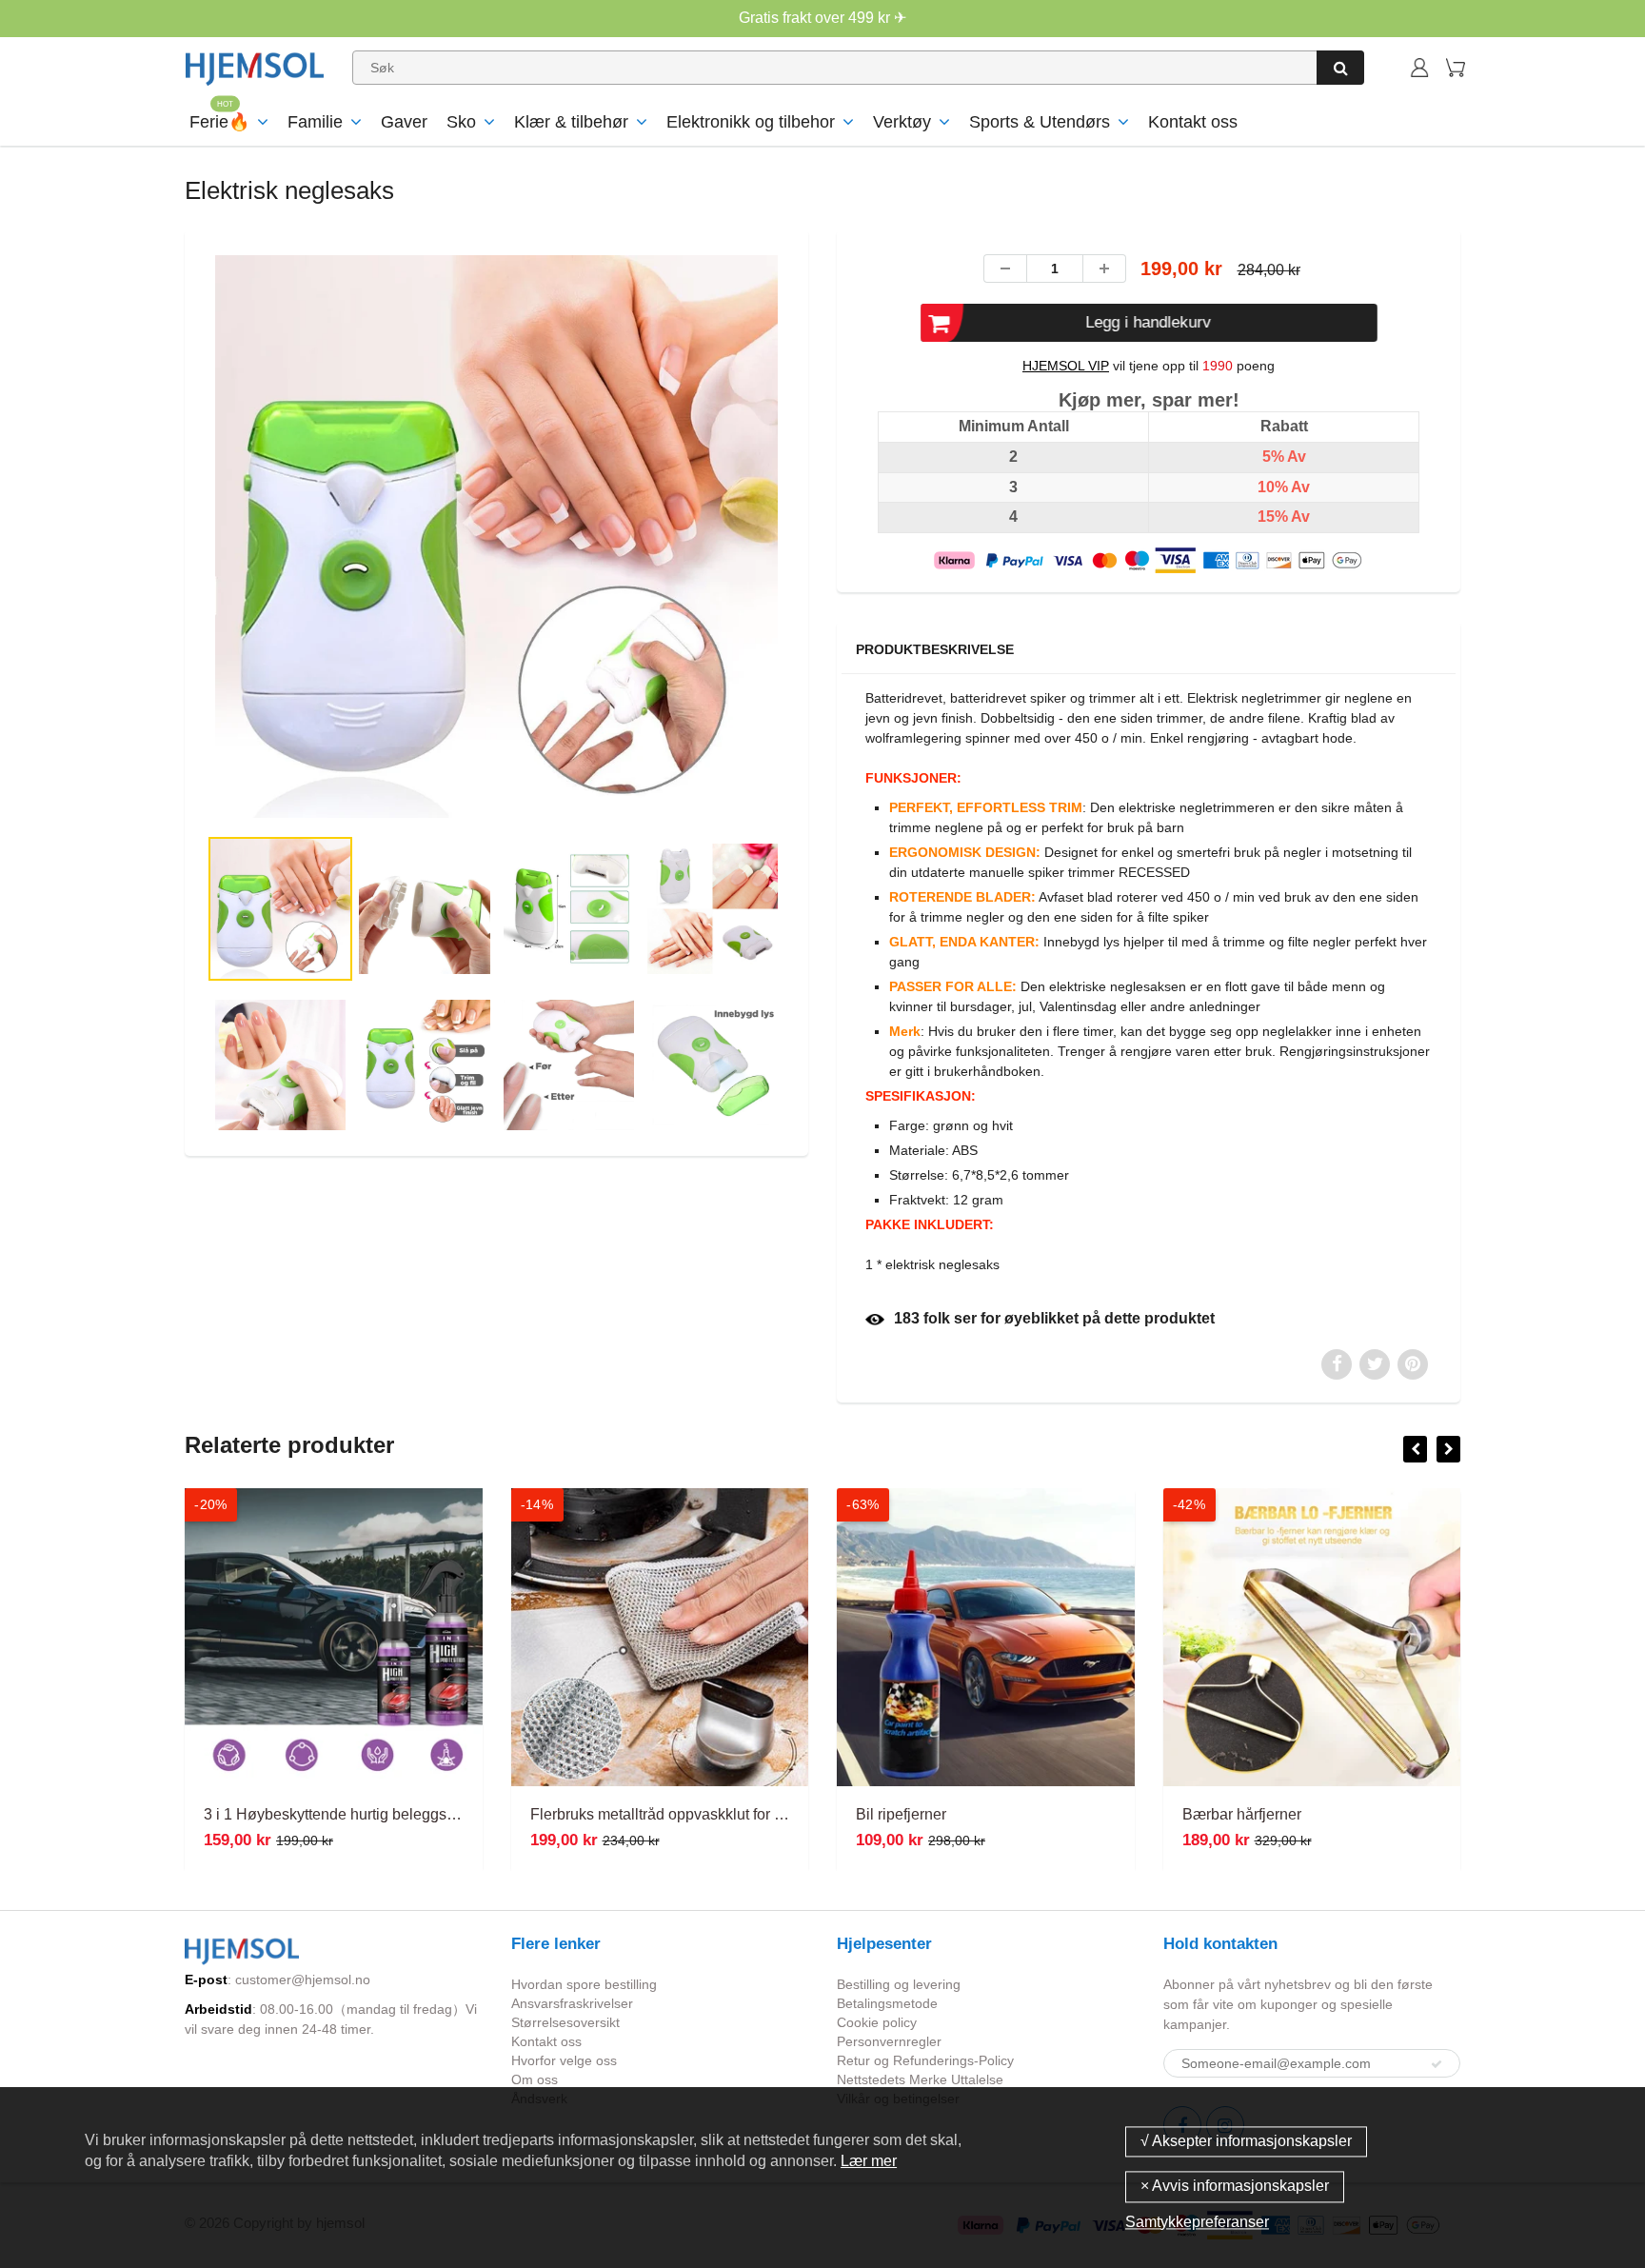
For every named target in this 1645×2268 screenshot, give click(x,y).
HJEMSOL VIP (1066, 366)
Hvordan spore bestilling (584, 1984)
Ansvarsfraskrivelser (572, 2003)
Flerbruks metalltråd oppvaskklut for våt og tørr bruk (703, 1814)
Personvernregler (889, 2041)
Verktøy (902, 122)
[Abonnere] (1437, 2064)
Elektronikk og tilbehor (751, 122)
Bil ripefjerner (901, 1814)
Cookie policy (877, 2022)
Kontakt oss (1193, 122)
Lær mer (869, 2161)
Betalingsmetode (887, 2003)
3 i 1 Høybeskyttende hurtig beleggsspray (344, 1814)
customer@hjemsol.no (303, 1980)
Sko (461, 122)
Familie (315, 122)
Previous (139, 614)
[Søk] (1340, 68)
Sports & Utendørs (1040, 122)
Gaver (404, 122)
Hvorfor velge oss (564, 2060)
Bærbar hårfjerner (1242, 1814)
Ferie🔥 (219, 122)
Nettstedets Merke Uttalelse (920, 2079)
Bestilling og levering (899, 1984)
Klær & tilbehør (571, 122)
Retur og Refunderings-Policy (925, 2060)
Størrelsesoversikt (565, 2022)
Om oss (535, 2079)
